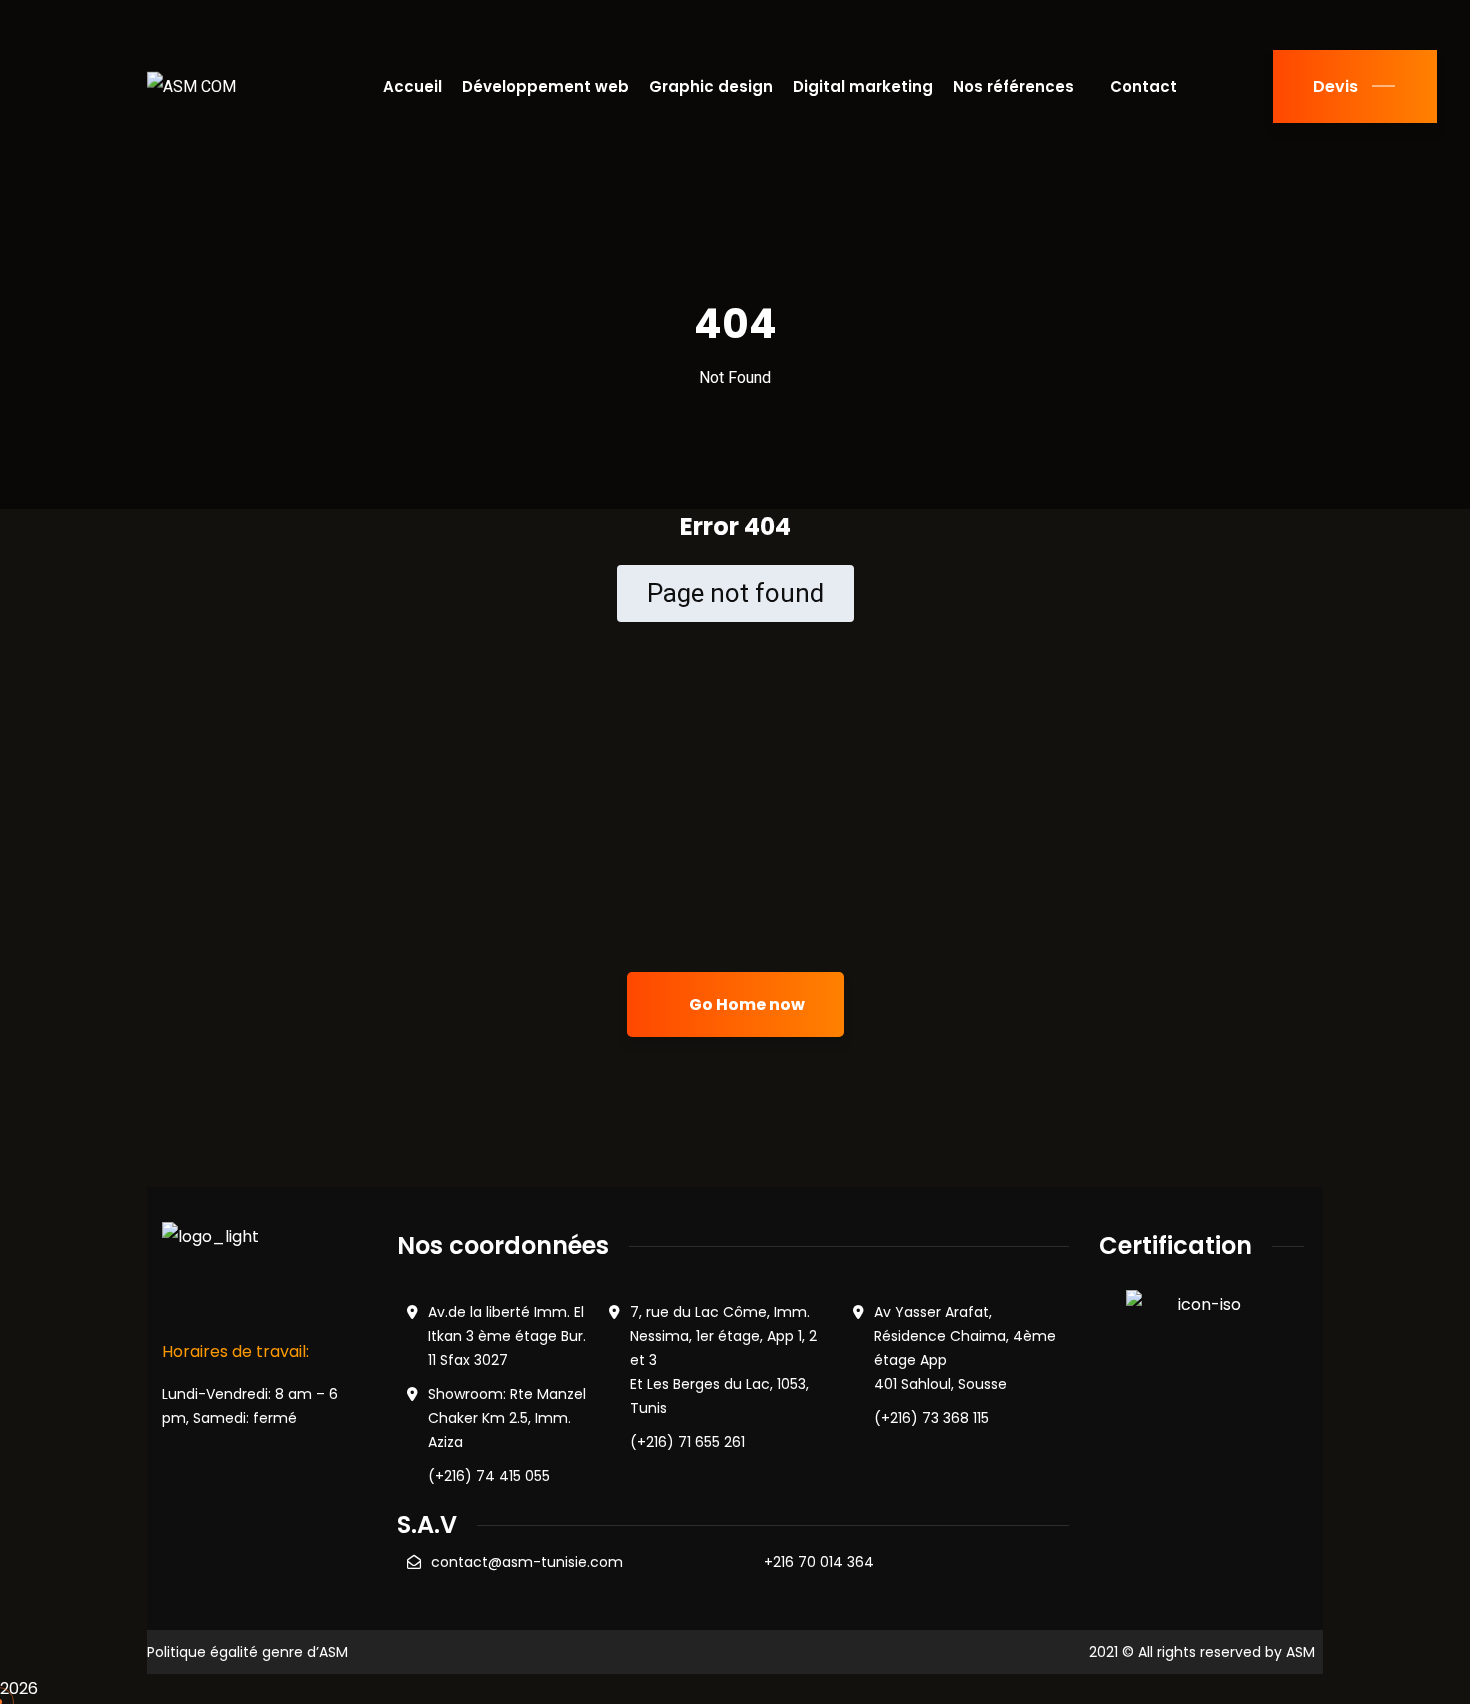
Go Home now (745, 1004)
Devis (1335, 86)
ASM (1300, 1652)
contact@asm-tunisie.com (527, 1562)
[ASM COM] (191, 86)
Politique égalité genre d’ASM (247, 1652)
